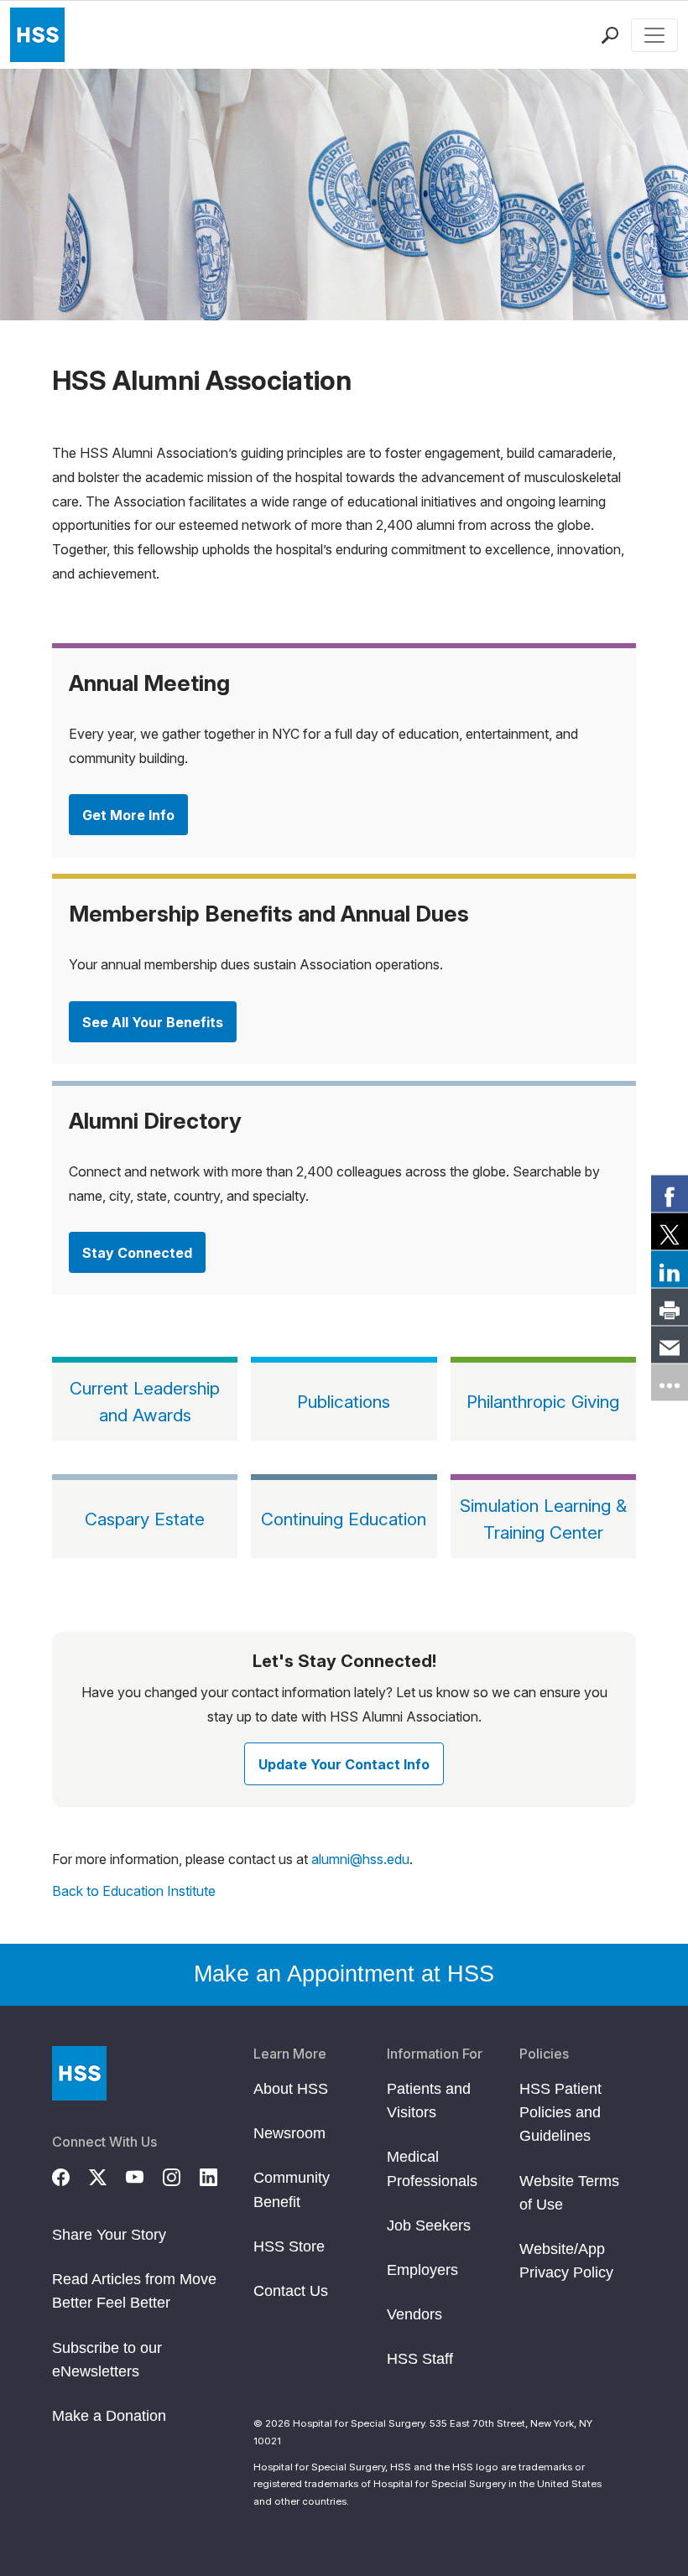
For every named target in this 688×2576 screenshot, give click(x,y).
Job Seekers (429, 2225)
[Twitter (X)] (107, 2175)
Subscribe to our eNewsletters (107, 2360)
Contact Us (291, 2291)
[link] (670, 1194)
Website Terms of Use (569, 2193)
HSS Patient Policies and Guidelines (560, 2112)
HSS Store (289, 2246)
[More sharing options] (670, 1383)
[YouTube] (144, 2175)
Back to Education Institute (134, 1891)
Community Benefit (292, 2189)
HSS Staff (420, 2359)
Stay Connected (137, 1253)
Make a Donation (109, 2416)
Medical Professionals (432, 2168)
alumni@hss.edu (360, 1859)
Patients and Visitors (429, 2101)
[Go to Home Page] (79, 2073)
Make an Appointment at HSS (344, 1974)
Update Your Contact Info (344, 1764)
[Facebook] (70, 2175)
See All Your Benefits (153, 1022)
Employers (422, 2270)
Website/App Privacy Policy (566, 2261)
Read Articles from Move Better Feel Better (134, 2291)
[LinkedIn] (218, 2175)
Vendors (414, 2314)
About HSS (291, 2089)
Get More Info (128, 815)
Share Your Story (109, 2235)
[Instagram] (181, 2175)
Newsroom (289, 2133)
